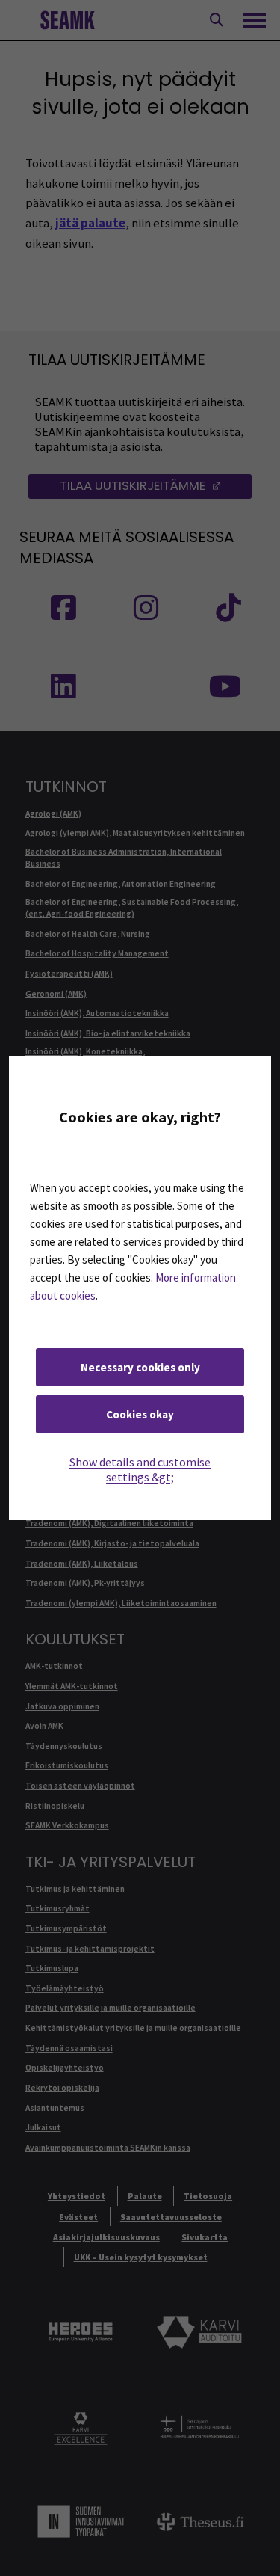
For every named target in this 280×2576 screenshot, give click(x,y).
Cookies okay (140, 1414)
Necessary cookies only (140, 1367)
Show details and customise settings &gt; (140, 1469)
